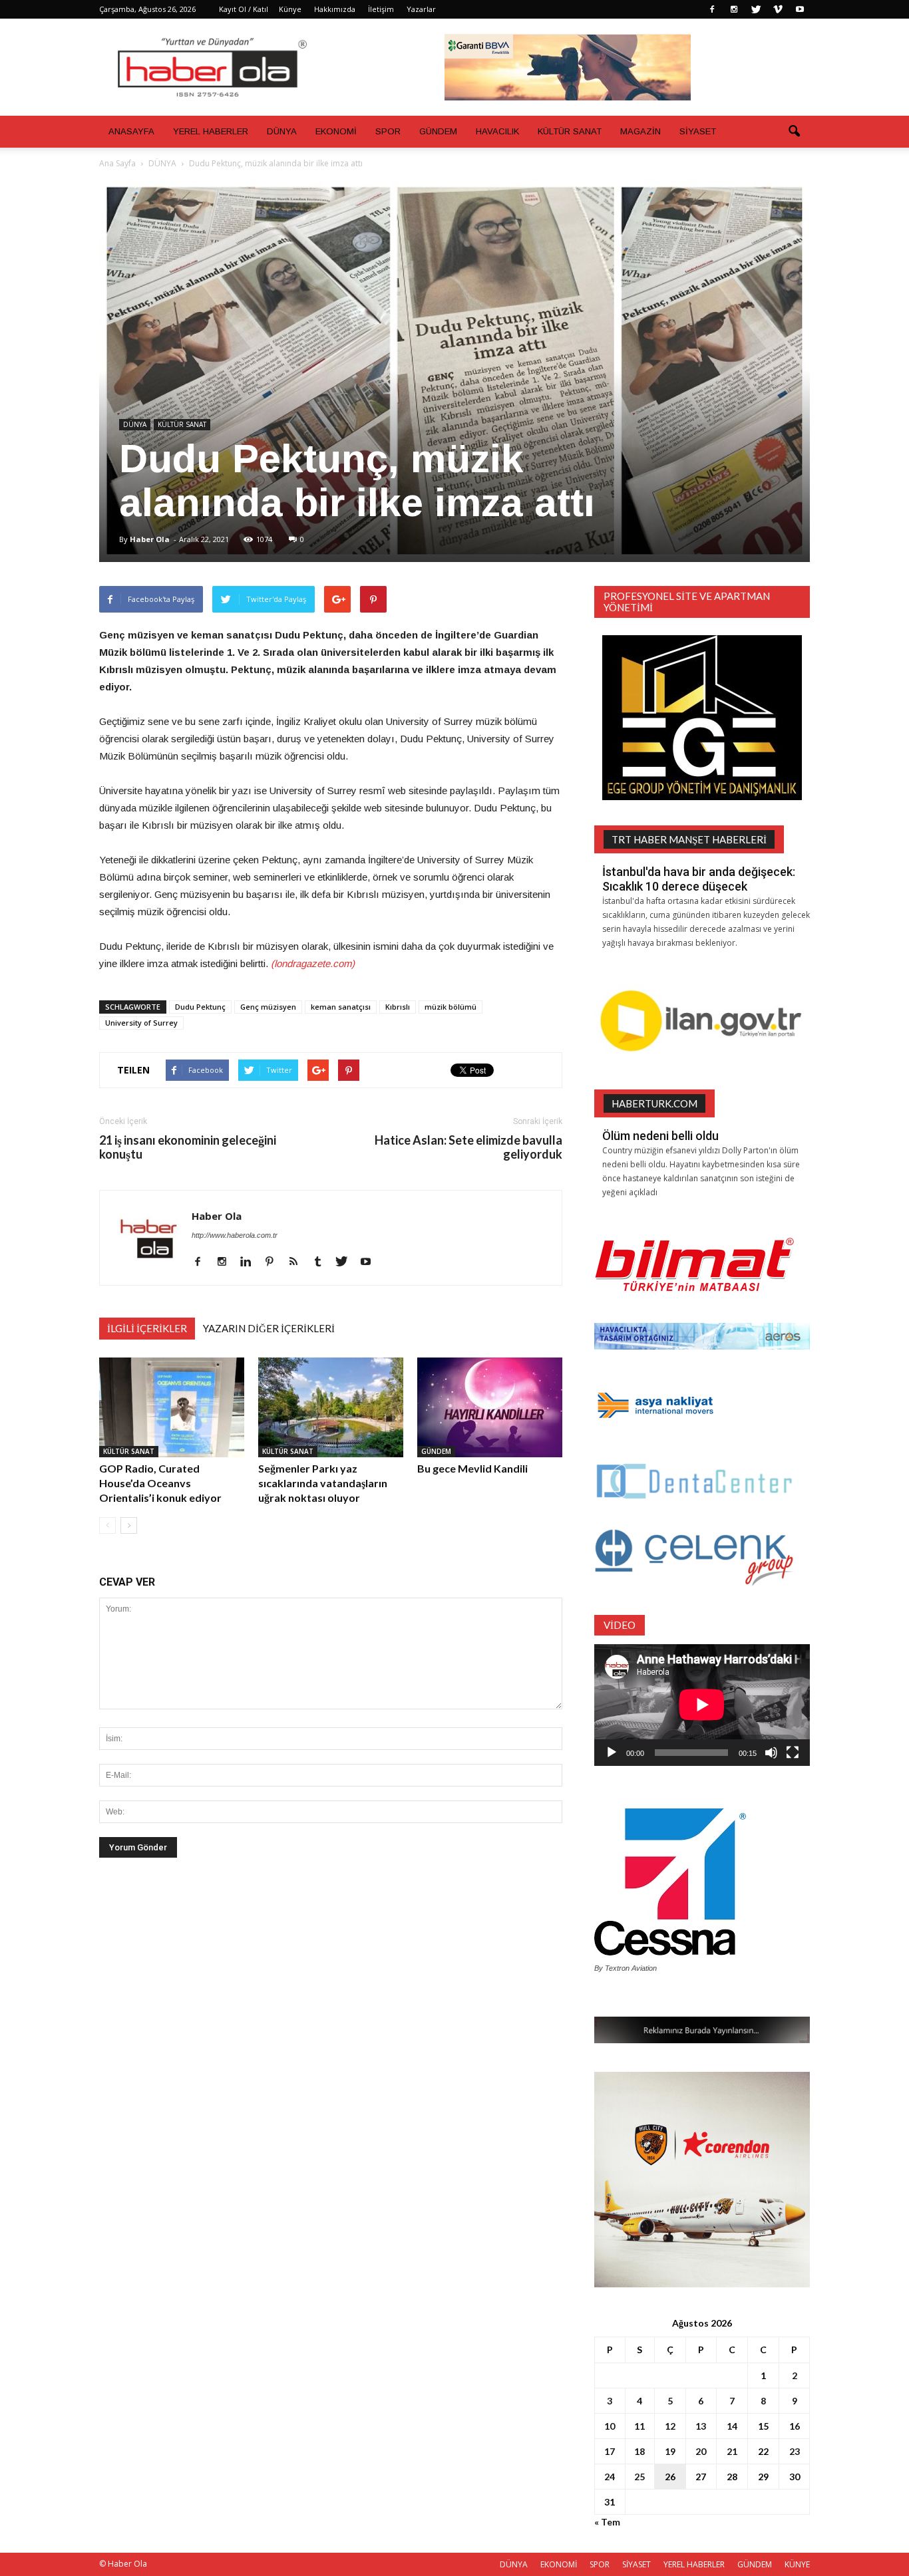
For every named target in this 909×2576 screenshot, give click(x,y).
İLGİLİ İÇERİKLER (147, 1328)
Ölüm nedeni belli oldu (660, 1136)
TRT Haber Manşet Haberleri (689, 839)
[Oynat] (612, 1753)
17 (610, 2451)
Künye (290, 9)
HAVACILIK (497, 131)
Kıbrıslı (398, 1007)
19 (670, 2451)
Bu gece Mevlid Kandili (472, 1468)
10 (610, 2426)
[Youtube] (800, 9)
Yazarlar (421, 9)
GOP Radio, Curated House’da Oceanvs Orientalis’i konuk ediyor (160, 1483)
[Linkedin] (251, 1262)
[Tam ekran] (793, 1753)
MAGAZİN (640, 131)
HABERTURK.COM (654, 1103)
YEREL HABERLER (211, 131)
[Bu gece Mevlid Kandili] (490, 1407)
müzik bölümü (451, 1007)
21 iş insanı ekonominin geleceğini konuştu (188, 1147)
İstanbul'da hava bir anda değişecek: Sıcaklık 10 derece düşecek (699, 879)
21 (732, 2451)
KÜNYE (797, 2564)
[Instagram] (734, 9)
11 (639, 2426)
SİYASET (698, 131)
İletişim (381, 9)
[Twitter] (756, 9)
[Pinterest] (274, 1262)
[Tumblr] (322, 1262)
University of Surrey (141, 1023)
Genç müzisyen (268, 1007)
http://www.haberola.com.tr (235, 1235)
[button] (794, 132)
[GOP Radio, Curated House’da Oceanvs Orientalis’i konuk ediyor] (172, 1407)
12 (670, 2426)
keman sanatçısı (341, 1007)
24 (610, 2477)
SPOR (388, 131)
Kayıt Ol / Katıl (244, 9)
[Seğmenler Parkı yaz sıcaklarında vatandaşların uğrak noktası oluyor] (331, 1407)
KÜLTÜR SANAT (570, 131)
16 (795, 2426)
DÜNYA (282, 131)
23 (795, 2451)
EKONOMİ (336, 131)
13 (701, 2426)
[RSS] (298, 1262)
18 (639, 2451)
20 (701, 2451)
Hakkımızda (335, 9)
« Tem (607, 2522)
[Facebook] (712, 9)
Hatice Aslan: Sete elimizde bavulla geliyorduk (468, 1147)
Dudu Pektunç (200, 1007)
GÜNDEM (438, 131)
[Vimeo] (778, 9)
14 (732, 2426)
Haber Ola (150, 539)
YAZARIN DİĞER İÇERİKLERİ (269, 1328)
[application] (702, 1705)
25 (639, 2477)
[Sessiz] (771, 1753)
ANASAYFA (131, 131)
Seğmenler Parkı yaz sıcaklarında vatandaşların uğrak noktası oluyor (323, 1483)
